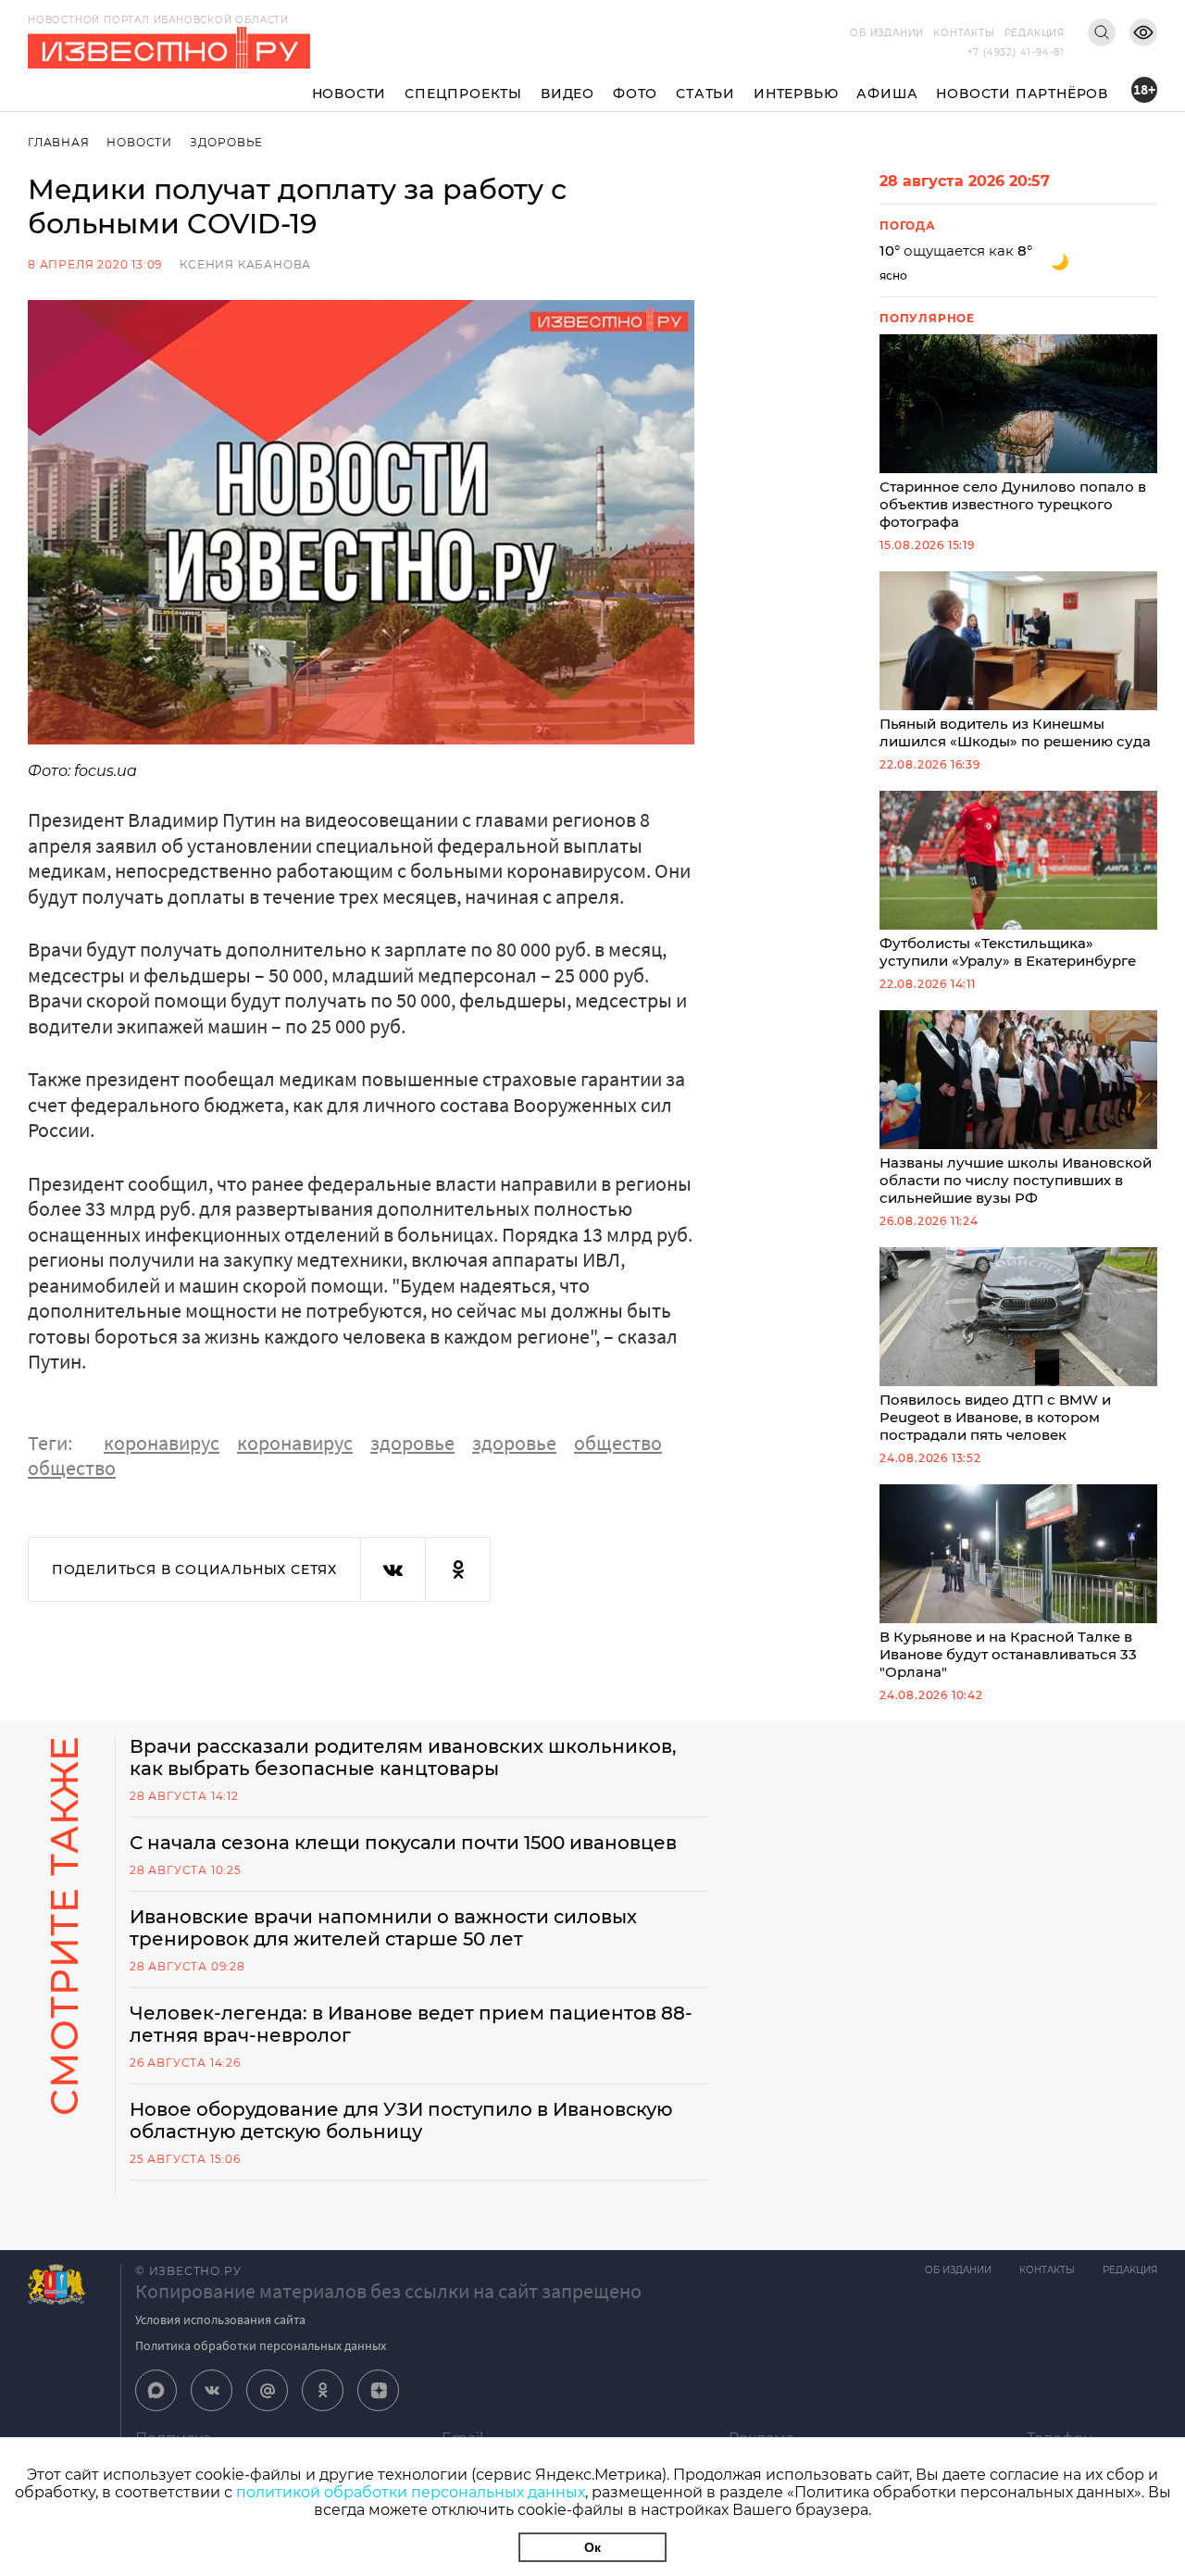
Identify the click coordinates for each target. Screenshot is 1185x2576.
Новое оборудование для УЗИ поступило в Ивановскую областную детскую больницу (401, 2120)
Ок (592, 2547)
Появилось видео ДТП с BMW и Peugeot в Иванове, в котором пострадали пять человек (995, 1417)
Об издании (887, 33)
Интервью (796, 94)
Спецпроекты (463, 94)
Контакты (964, 33)
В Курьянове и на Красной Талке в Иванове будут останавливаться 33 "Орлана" (1008, 1654)
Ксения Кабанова (245, 264)
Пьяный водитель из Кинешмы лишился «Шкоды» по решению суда (1015, 732)
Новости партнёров (1022, 94)
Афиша (887, 94)
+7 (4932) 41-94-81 (1016, 52)
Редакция (1035, 33)
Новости (349, 94)
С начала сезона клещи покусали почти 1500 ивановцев (403, 1843)
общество (618, 1443)
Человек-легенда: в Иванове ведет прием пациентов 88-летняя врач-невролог (411, 2024)
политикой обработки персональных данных (411, 2492)
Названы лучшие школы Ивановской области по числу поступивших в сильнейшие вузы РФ (1016, 1180)
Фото (635, 94)
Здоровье (226, 142)
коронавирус (162, 1443)
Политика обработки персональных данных (261, 2345)
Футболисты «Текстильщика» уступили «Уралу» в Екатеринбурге (1008, 952)
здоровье (412, 1443)
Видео (568, 94)
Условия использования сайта (220, 2320)
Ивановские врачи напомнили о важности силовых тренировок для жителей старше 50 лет (383, 1928)
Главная (59, 142)
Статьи (705, 94)
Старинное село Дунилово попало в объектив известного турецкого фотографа (1013, 504)
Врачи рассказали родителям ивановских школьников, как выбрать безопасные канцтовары (403, 1757)
